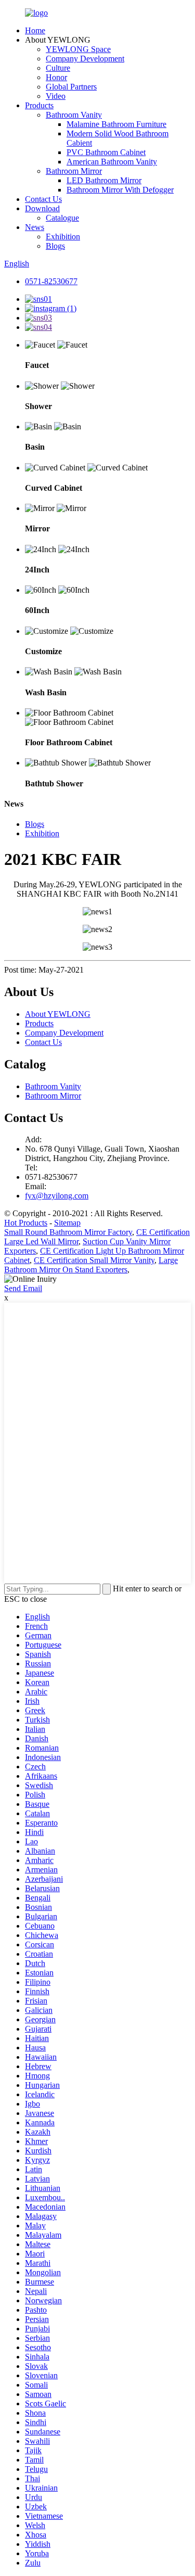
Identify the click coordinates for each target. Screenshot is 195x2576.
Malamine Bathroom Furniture (116, 124)
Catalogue (62, 218)
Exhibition (63, 237)
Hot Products (26, 1223)
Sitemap (67, 1223)
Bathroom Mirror (74, 171)
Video (56, 96)
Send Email (23, 1288)
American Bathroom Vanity (112, 162)
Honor (56, 77)
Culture (58, 68)
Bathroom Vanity (74, 115)
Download (42, 208)
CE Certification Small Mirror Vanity (94, 1260)
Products (39, 105)
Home (35, 30)
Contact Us (43, 199)
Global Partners (71, 87)
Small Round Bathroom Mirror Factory (68, 1232)
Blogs (55, 246)
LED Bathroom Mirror (104, 180)
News (35, 227)
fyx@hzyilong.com (57, 1196)
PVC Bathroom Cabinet (106, 152)
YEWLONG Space (78, 49)
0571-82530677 (51, 281)
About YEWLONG (58, 1014)
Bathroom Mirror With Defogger (120, 190)
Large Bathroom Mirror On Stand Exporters (91, 1265)
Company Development (85, 59)
